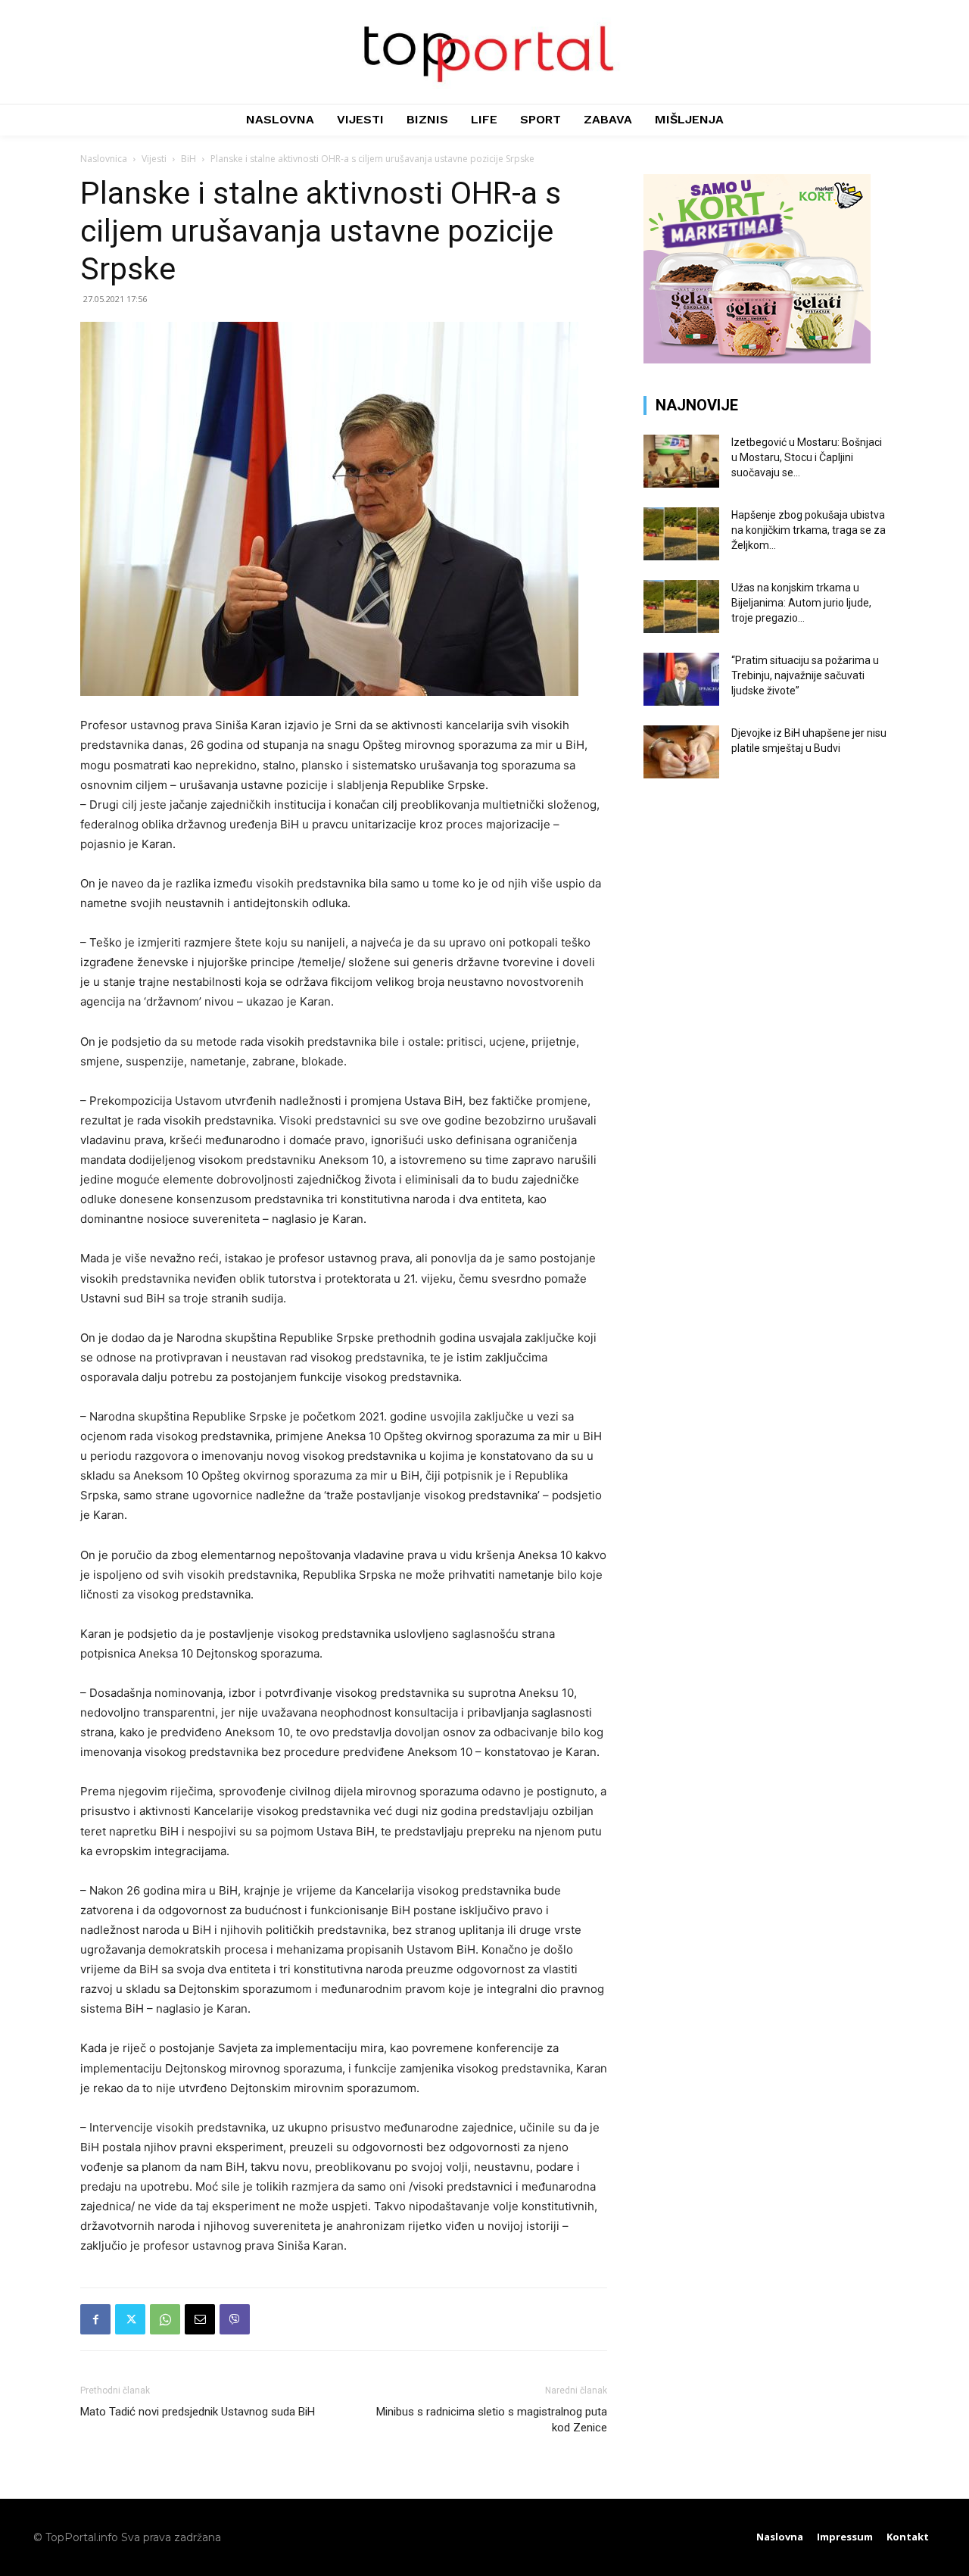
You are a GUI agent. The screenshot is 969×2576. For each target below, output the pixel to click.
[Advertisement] (766, 909)
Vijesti (154, 159)
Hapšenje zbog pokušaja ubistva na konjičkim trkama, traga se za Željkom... (809, 530)
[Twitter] (130, 2319)
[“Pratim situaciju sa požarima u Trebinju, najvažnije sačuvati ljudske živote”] (681, 679)
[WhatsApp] (165, 2319)
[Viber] (235, 2319)
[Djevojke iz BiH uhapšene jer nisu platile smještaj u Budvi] (681, 752)
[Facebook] (95, 2319)
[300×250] (757, 359)
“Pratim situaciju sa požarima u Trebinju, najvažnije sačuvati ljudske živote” (805, 675)
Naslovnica (104, 159)
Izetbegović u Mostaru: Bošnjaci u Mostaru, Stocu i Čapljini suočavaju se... (807, 457)
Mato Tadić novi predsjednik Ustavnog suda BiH (198, 2412)
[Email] (200, 2319)
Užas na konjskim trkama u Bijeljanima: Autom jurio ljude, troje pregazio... (801, 603)
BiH (189, 159)
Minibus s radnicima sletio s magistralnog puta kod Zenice (492, 2420)
